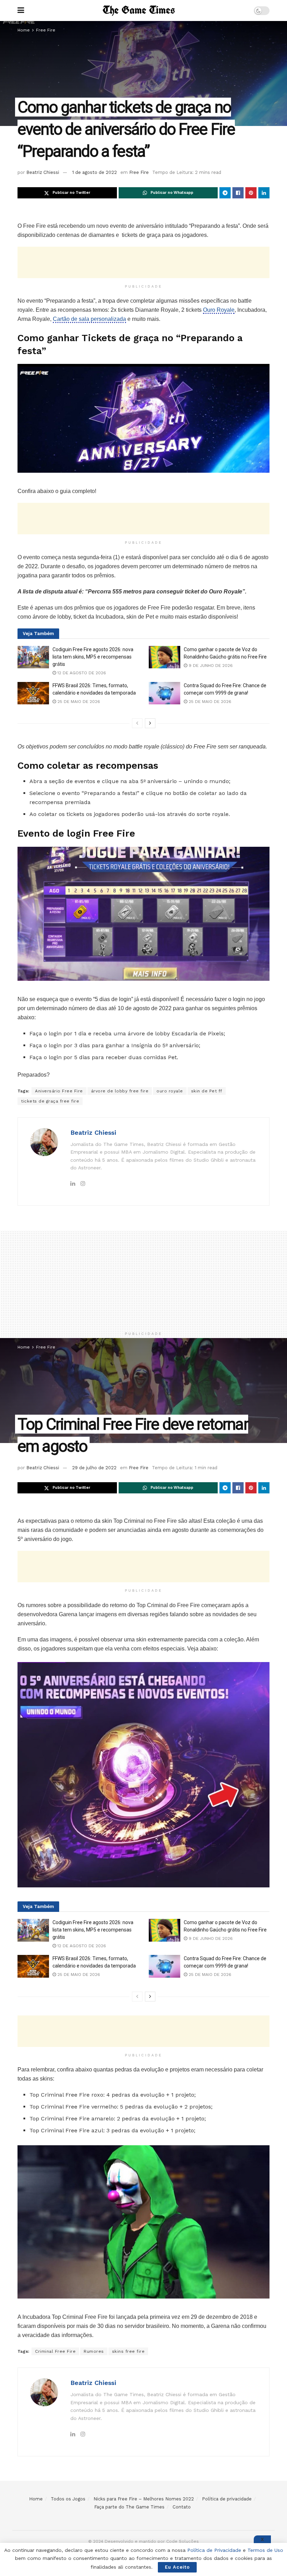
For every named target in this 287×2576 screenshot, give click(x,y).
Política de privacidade (227, 2499)
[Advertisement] (143, 262)
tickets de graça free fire (50, 1101)
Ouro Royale (219, 310)
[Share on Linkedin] (264, 193)
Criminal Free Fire (55, 2351)
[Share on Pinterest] (251, 193)
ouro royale (170, 1091)
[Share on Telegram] (225, 193)
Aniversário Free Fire (59, 1091)
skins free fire (128, 2351)
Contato (182, 2507)
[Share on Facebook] (238, 193)
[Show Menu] (21, 10)
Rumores (94, 2351)
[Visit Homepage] (139, 10)
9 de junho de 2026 (210, 666)
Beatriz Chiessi (43, 172)
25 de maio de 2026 (78, 702)
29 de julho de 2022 (94, 1468)
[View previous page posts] (137, 723)
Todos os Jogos (68, 2499)
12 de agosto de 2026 (81, 673)
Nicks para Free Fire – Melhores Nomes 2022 (144, 2499)
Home (24, 30)
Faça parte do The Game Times (129, 2507)
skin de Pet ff (207, 1091)
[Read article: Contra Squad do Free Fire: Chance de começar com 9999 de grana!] (164, 693)
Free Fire (46, 30)
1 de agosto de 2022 (94, 172)
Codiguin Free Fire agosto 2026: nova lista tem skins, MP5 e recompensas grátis (93, 657)
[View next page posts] (150, 723)
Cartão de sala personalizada (89, 319)
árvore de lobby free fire (120, 1091)
